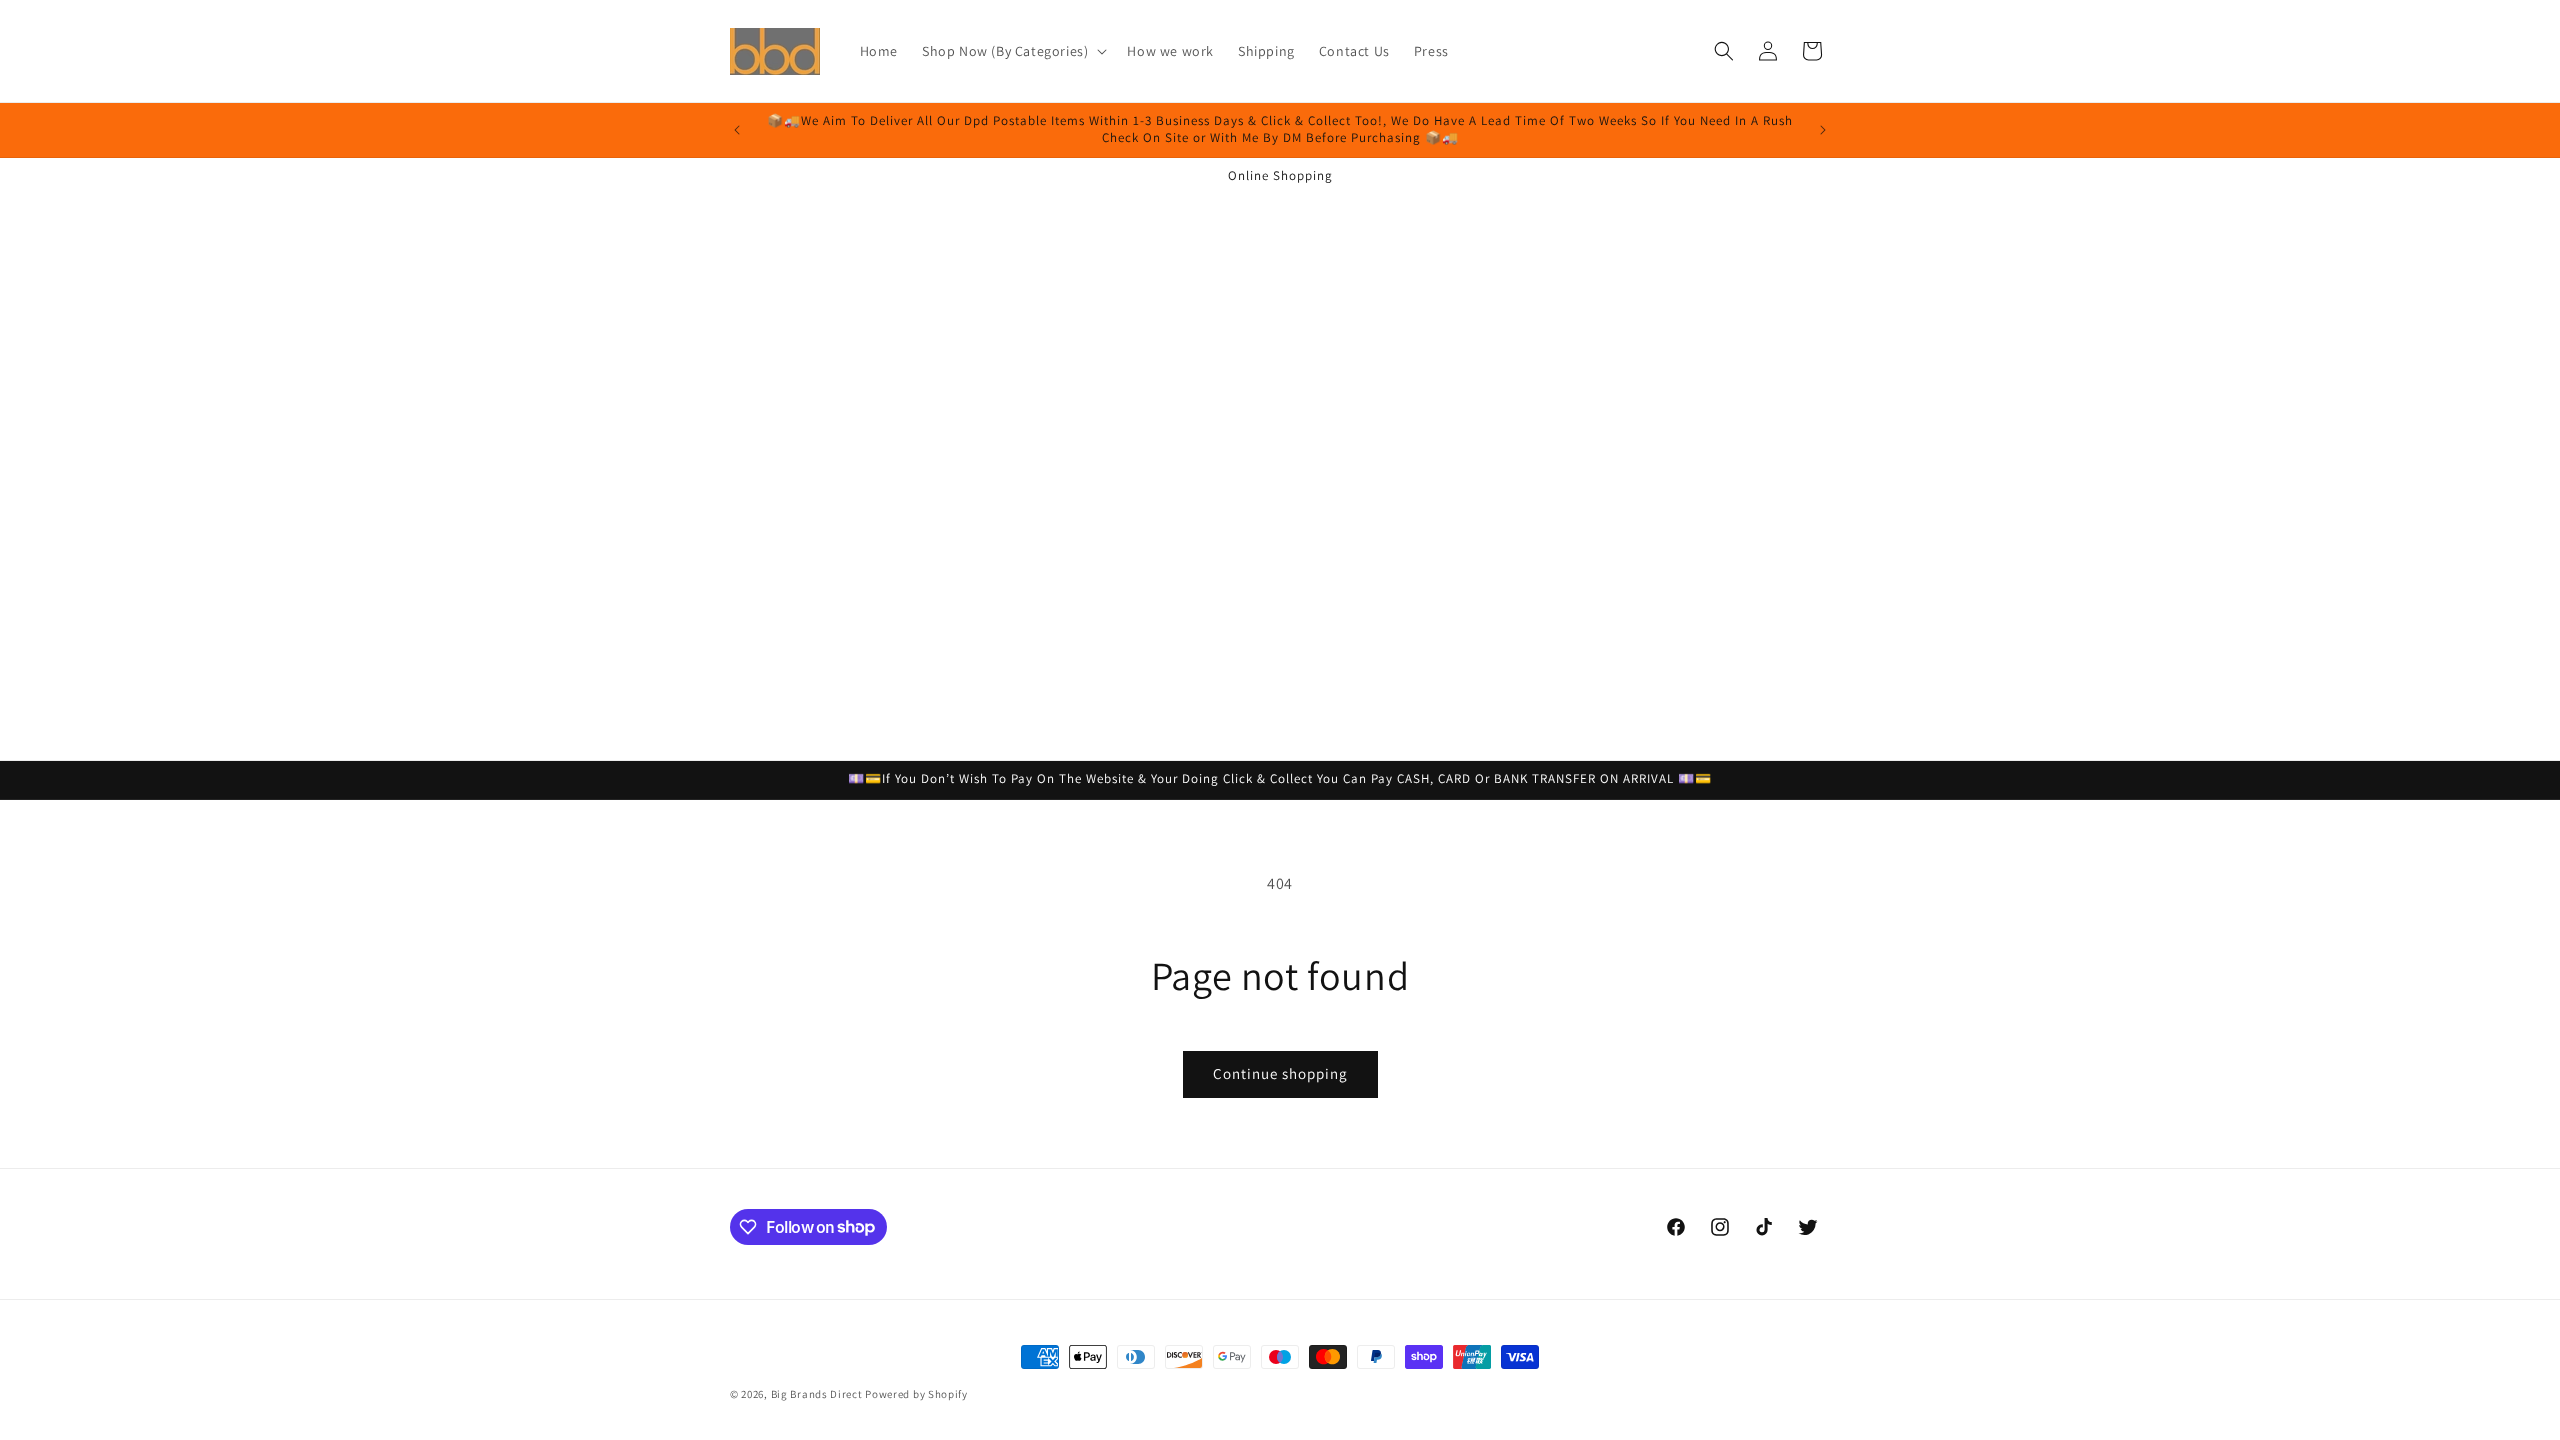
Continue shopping (1280, 1073)
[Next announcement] (1823, 130)
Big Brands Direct (817, 1394)
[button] (1012, 51)
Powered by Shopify (916, 1394)
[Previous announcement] (737, 130)
